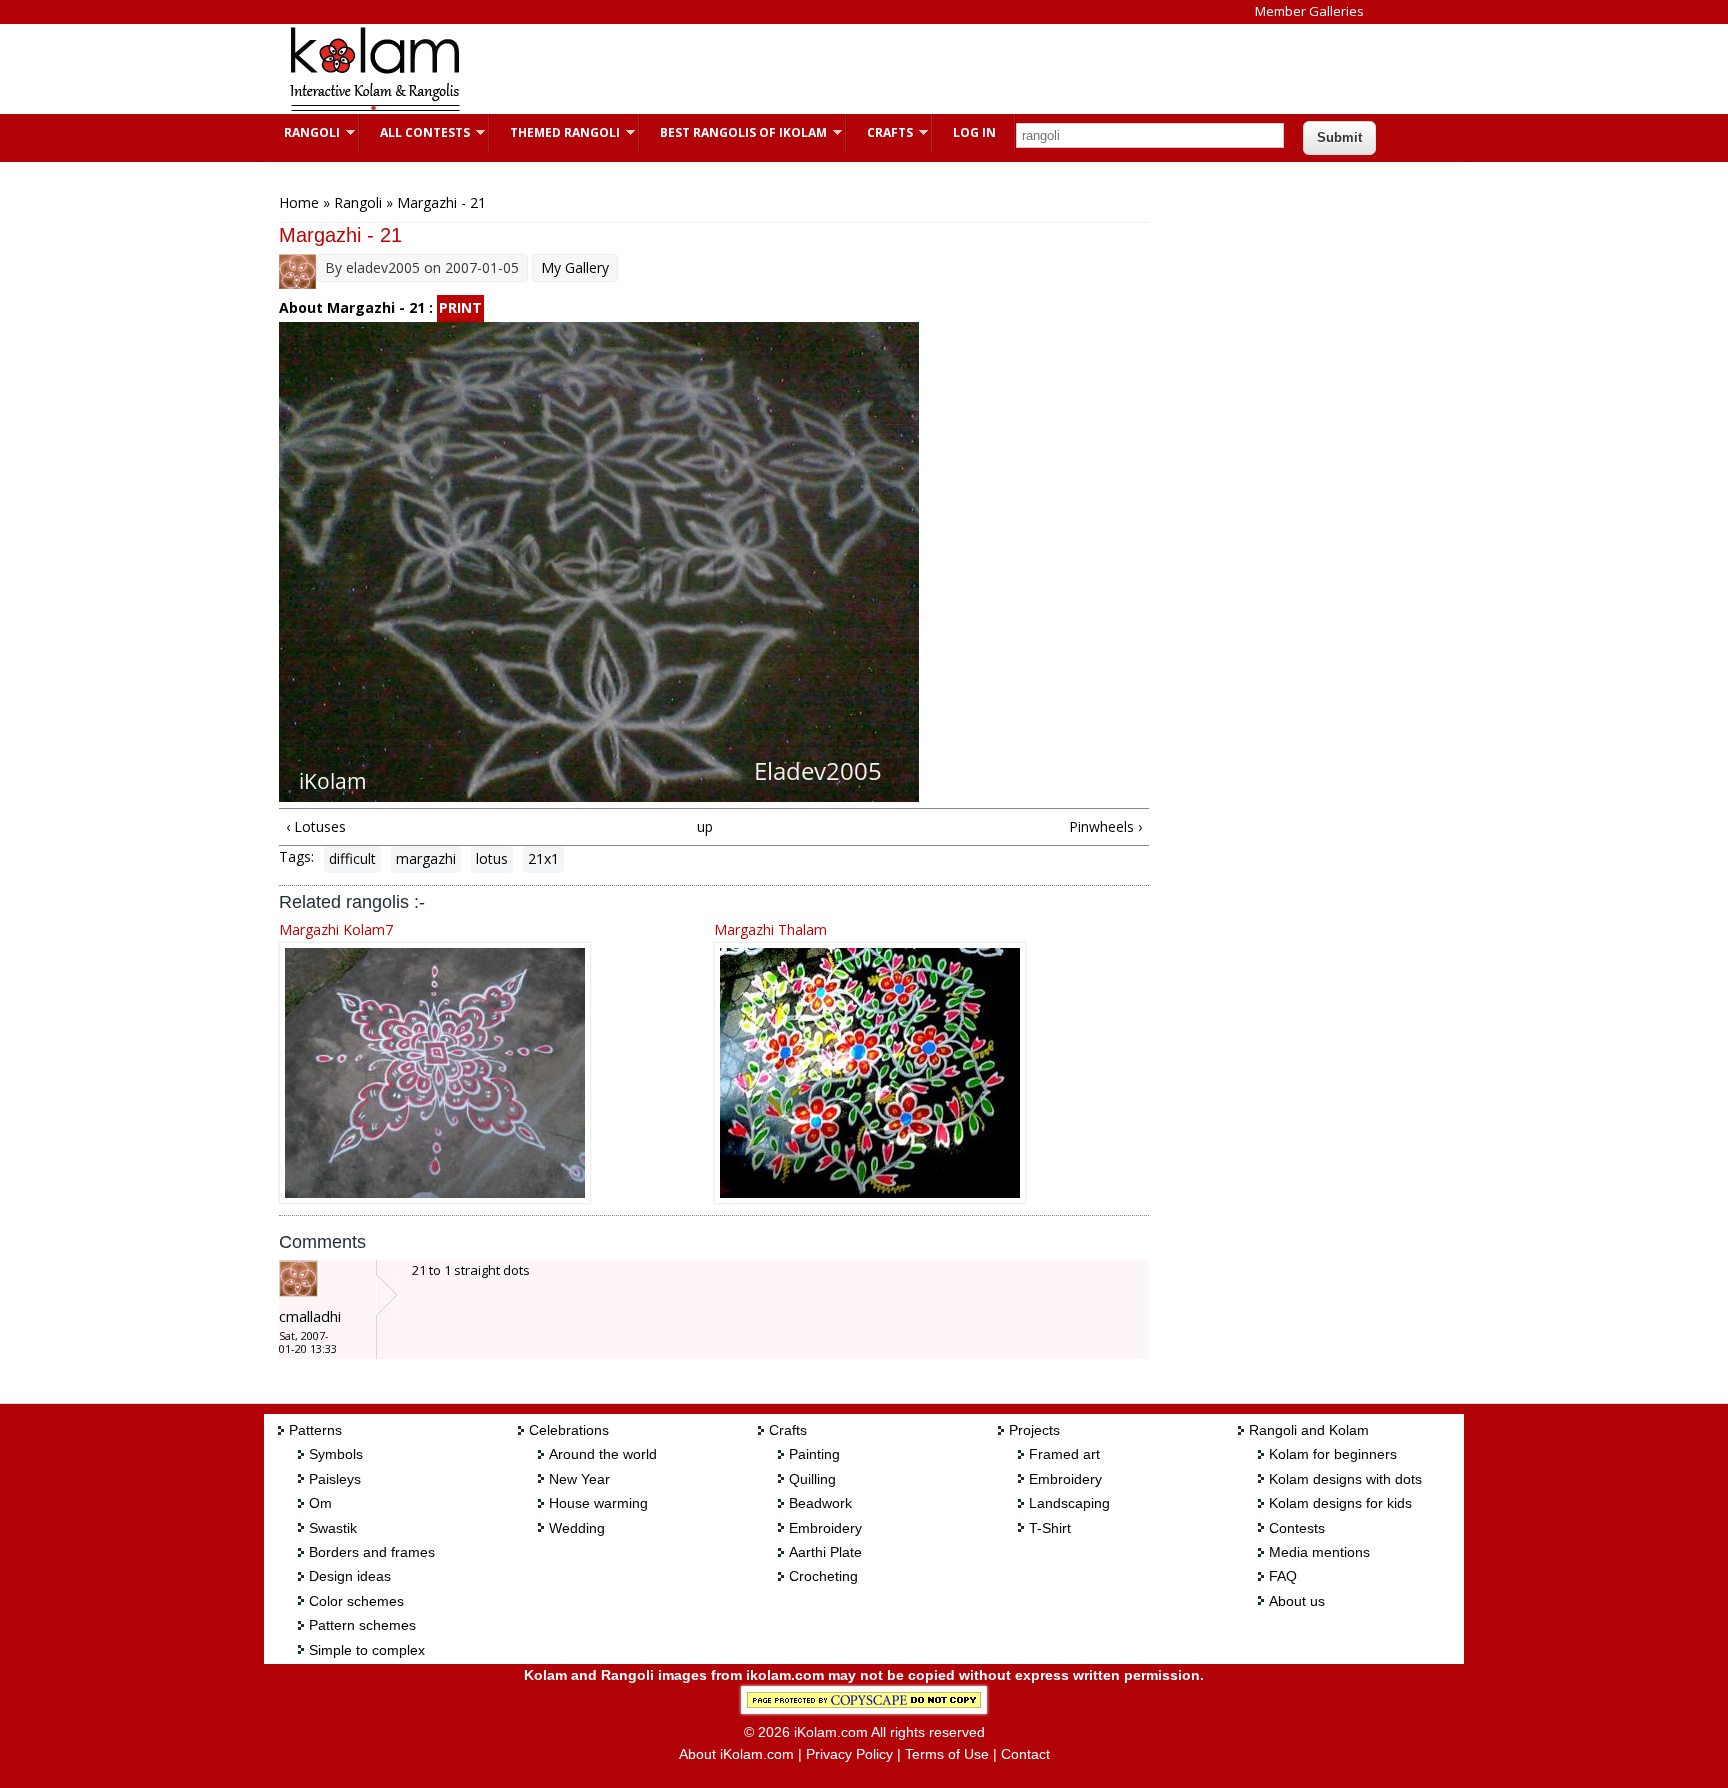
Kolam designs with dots (1345, 1479)
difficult (352, 858)
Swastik (333, 1528)
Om (320, 1503)
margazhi (426, 858)
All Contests (415, 132)
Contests (1297, 1528)
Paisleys (335, 1479)
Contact (1025, 1754)
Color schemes (356, 1601)
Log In (974, 132)
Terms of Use (947, 1754)
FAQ (1283, 1576)
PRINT (460, 307)
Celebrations (569, 1430)
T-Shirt (1050, 1528)
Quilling (812, 1479)
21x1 (543, 858)
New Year (579, 1479)
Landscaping (1069, 1503)
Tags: (296, 856)
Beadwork (820, 1503)
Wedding (577, 1528)
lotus (492, 858)
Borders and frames (372, 1552)
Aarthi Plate (825, 1552)
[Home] (374, 108)
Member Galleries (1309, 11)
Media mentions (1319, 1552)
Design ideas (350, 1576)
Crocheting (823, 1576)
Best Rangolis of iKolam (733, 132)
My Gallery (575, 267)
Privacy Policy (849, 1754)
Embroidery (825, 1528)
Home (299, 202)
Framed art (1064, 1454)
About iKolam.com (736, 1754)
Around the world (603, 1454)
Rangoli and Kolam (1309, 1430)
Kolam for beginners (1333, 1454)
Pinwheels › (1105, 826)
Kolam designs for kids (1340, 1503)
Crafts (880, 132)
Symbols (336, 1454)
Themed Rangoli (555, 132)
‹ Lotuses (316, 826)
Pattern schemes (362, 1625)
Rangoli (302, 132)
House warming (598, 1503)
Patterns (315, 1430)
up (705, 826)
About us (1297, 1601)
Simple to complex (367, 1650)
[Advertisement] (848, 69)
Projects (1034, 1430)
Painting (814, 1454)
